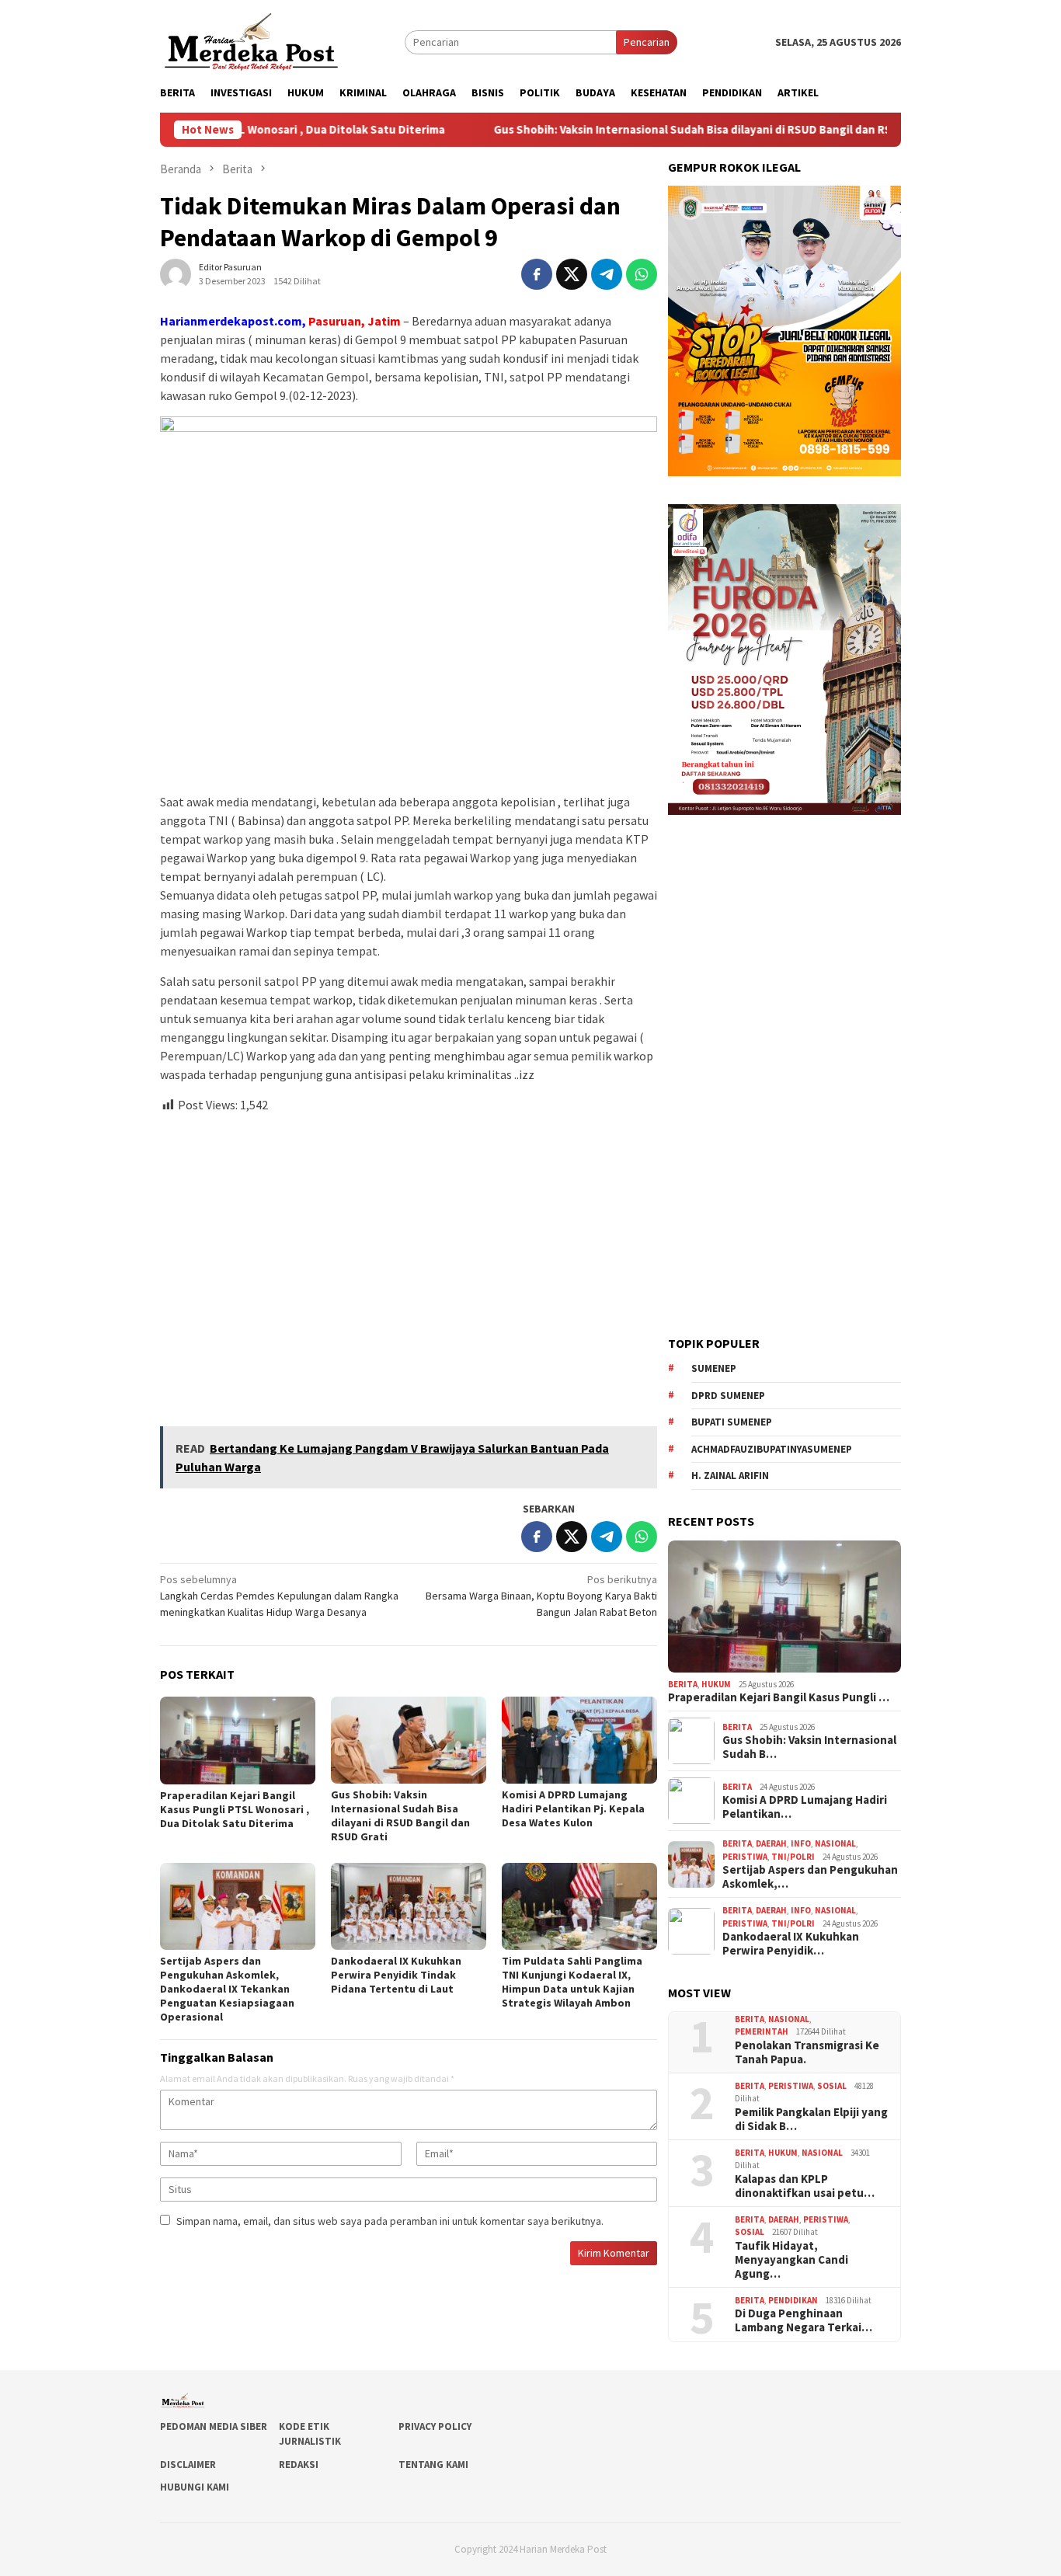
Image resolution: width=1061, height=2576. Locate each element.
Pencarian (647, 42)
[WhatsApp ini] (642, 274)
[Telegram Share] (607, 274)
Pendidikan (793, 2300)
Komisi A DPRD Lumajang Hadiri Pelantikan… (805, 1807)
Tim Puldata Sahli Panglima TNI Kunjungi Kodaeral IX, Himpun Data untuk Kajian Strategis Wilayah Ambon (572, 1982)
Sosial (832, 2086)
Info (801, 1843)
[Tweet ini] (572, 274)
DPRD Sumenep (728, 1396)
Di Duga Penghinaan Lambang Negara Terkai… (804, 2320)
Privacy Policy (435, 2426)
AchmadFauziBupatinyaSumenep (772, 1449)
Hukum (716, 1684)
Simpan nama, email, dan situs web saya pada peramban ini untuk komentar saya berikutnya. (390, 2221)
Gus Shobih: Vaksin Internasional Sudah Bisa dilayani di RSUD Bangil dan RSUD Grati (638, 130)
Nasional (835, 1843)
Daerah (771, 1843)
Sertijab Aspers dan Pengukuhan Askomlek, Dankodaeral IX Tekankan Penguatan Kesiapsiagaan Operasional (227, 1989)
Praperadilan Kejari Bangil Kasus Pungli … (779, 1697)
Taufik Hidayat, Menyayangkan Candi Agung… (791, 2260)
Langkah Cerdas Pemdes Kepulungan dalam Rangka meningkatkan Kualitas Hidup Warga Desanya (279, 1596)
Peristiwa (745, 1857)
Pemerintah (762, 2031)
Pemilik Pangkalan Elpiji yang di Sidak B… (811, 2119)
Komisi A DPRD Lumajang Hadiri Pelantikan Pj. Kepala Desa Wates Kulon (573, 1808)
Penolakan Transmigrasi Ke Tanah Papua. (807, 2052)
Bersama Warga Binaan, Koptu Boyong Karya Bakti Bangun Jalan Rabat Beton (541, 1596)
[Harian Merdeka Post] (251, 40)
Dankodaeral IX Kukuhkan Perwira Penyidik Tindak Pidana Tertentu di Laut (396, 1975)
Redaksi (299, 2465)
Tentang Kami (433, 2465)
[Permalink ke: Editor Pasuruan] (176, 273)
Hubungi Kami (195, 2487)
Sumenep (714, 1368)
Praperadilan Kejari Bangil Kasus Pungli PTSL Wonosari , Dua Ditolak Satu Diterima (235, 1809)
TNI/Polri (793, 1857)
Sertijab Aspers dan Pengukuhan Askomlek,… (810, 1877)
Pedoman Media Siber (214, 2426)
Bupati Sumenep (732, 1422)
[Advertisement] (409, 1263)
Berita (683, 1684)
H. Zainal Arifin (730, 1476)
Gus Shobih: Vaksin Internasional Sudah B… (809, 1747)
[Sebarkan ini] (537, 274)
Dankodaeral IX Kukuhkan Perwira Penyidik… (791, 1944)
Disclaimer (188, 2465)
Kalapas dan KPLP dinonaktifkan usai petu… (805, 2186)
